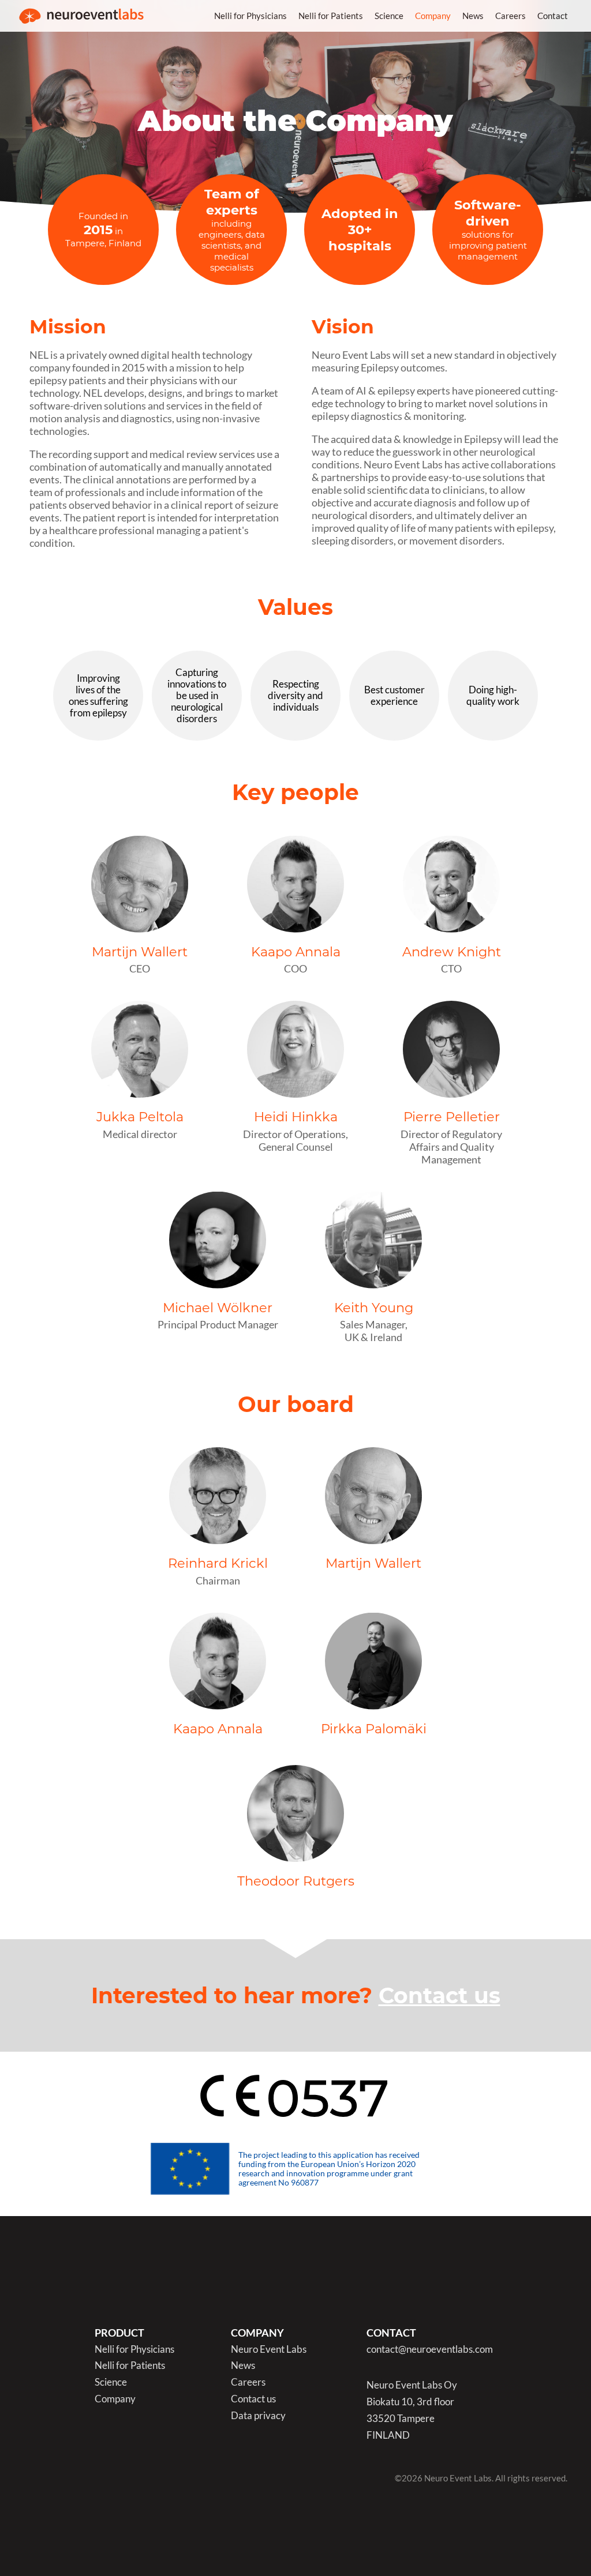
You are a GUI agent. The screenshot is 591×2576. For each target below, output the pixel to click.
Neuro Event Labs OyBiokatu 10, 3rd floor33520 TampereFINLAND (412, 2410)
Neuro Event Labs (269, 2350)
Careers (510, 16)
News (473, 16)
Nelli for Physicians (250, 16)
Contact (553, 16)
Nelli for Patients (331, 16)
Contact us (439, 1995)
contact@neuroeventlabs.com (430, 2350)
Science (389, 16)
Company (433, 16)
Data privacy (258, 2416)
